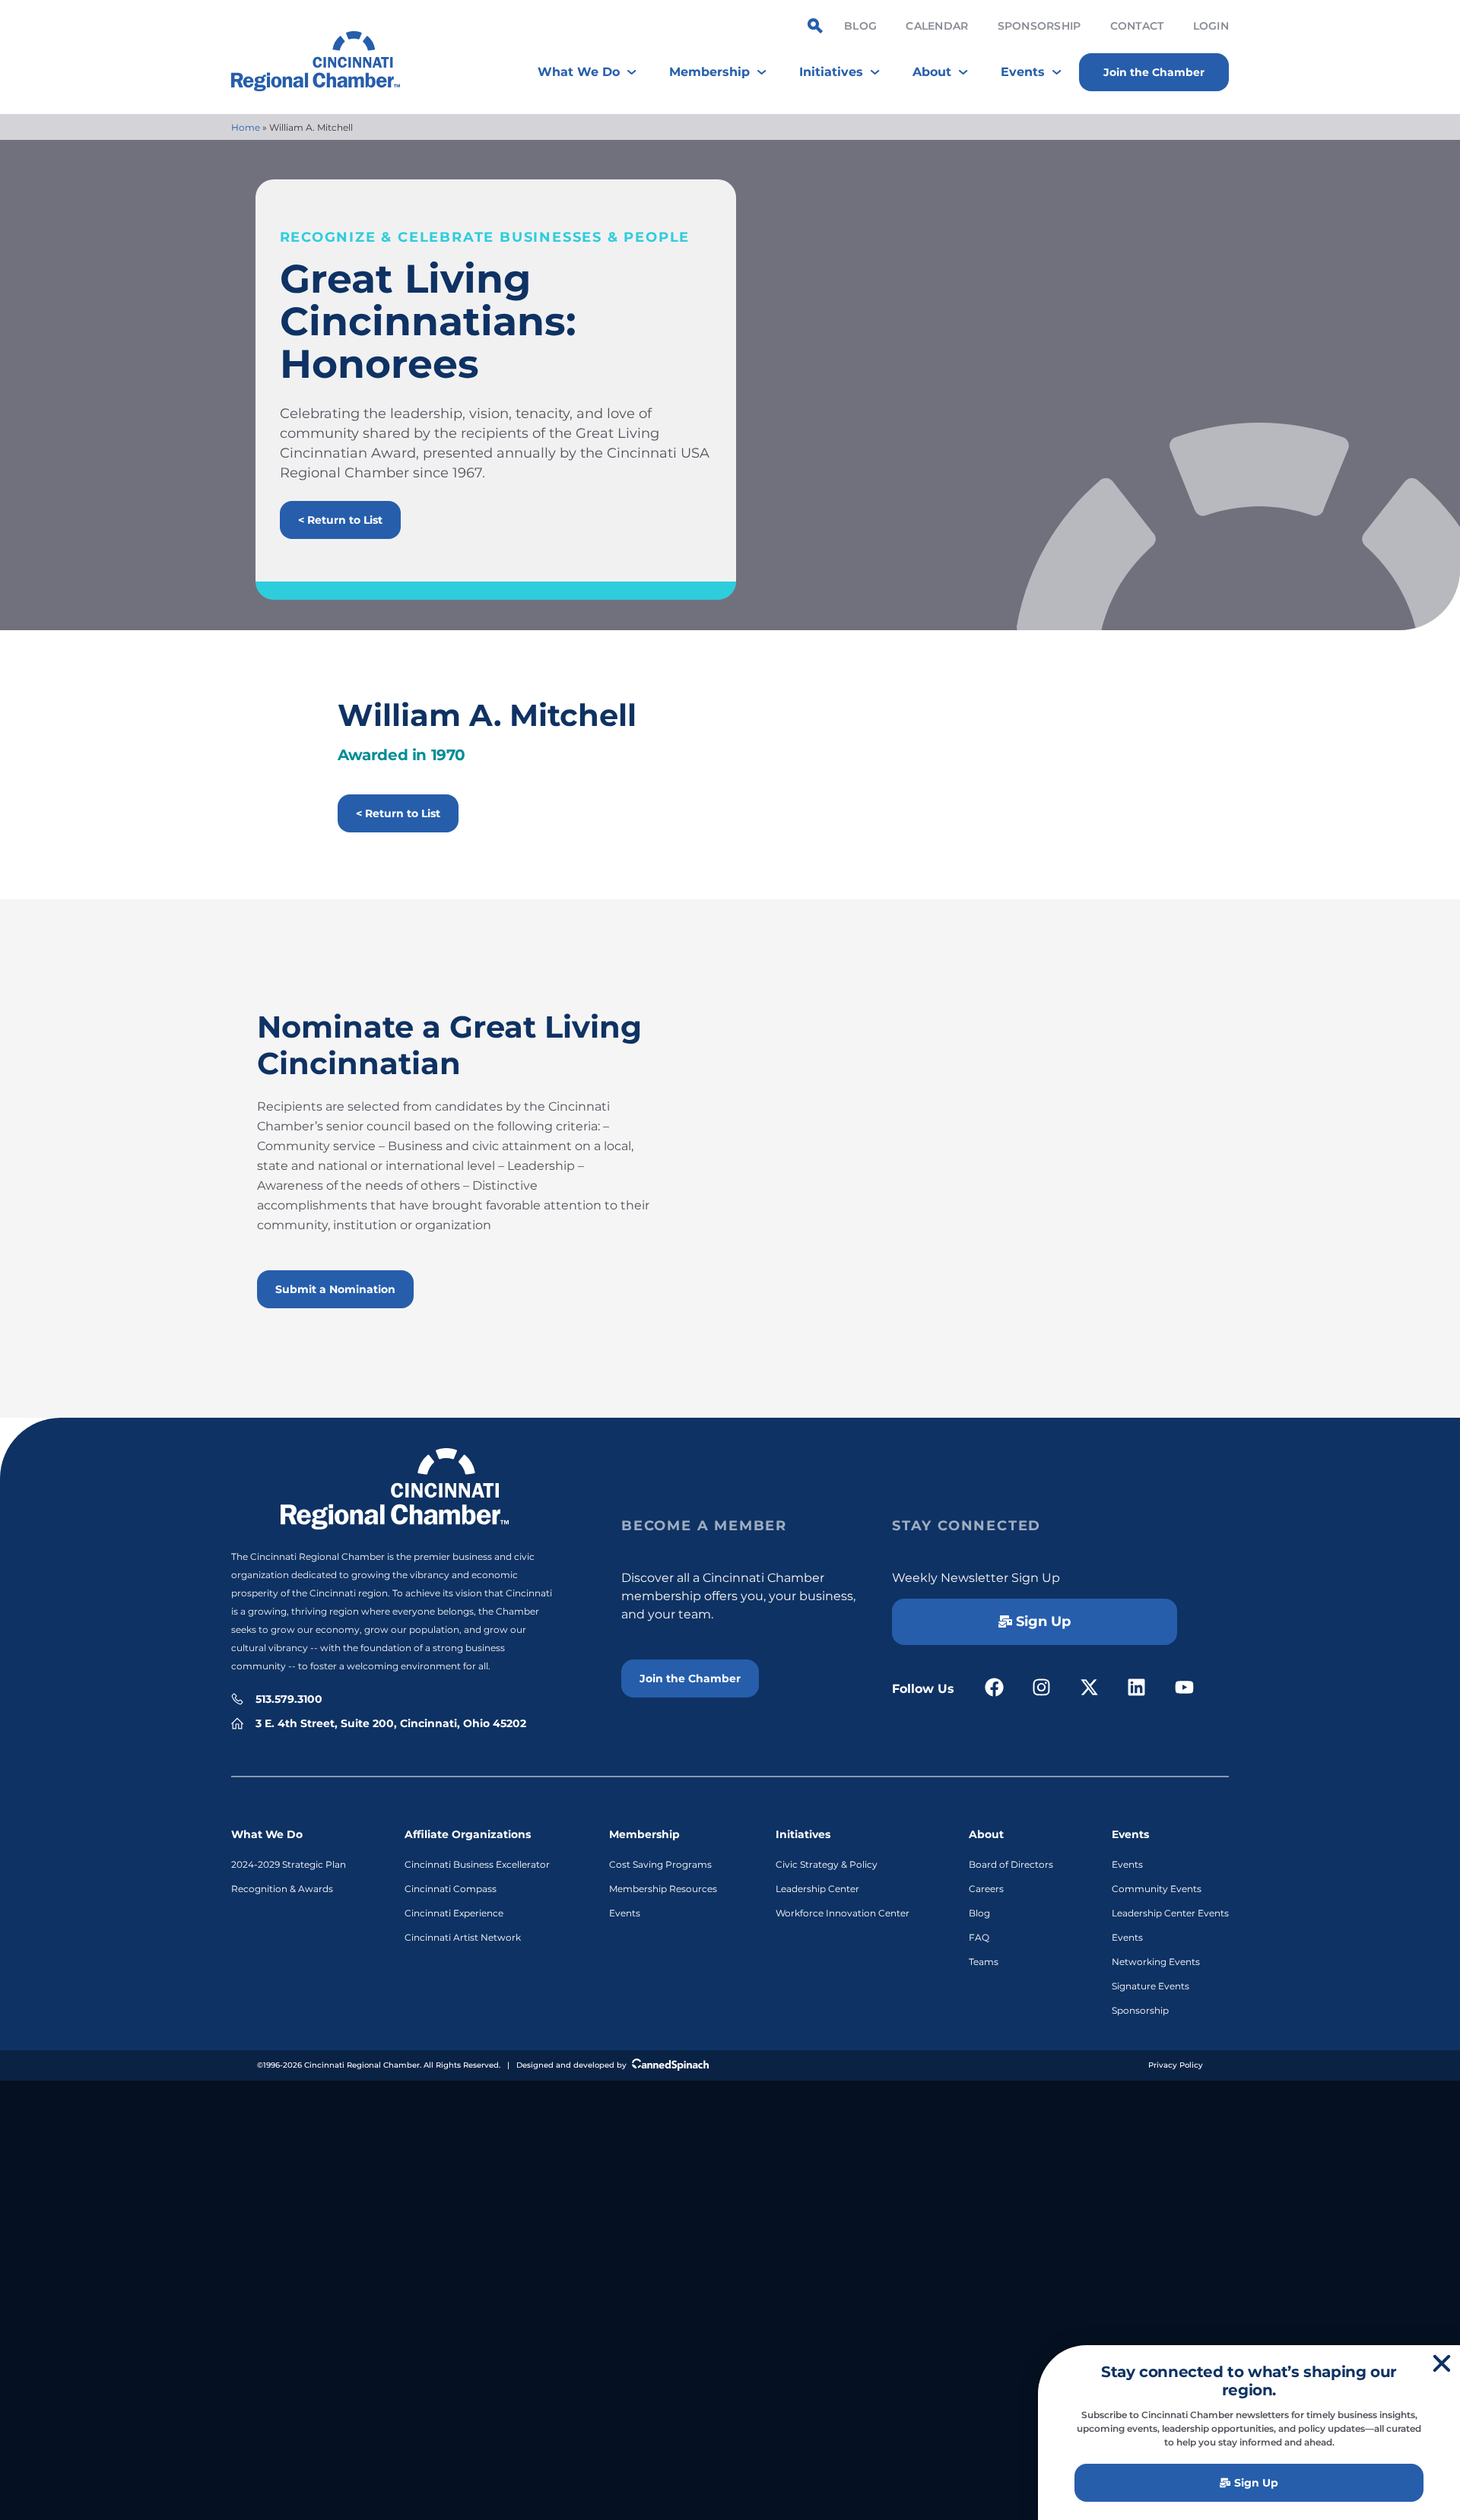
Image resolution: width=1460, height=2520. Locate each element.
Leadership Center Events (1170, 1913)
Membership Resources (663, 1889)
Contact (1137, 26)
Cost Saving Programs (660, 1864)
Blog (860, 26)
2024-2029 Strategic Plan (289, 1864)
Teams (984, 1962)
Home (246, 127)
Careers (986, 1889)
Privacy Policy (1176, 2065)
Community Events (1157, 1889)
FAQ (979, 1937)
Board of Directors (1011, 1864)
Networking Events (1156, 1962)
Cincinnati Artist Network (463, 1937)
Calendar (937, 26)
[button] (1442, 2363)
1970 (448, 755)
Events (625, 1913)
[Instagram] (1042, 1687)
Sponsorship (1039, 26)
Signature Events (1151, 1986)
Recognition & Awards (282, 1889)
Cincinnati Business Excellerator (477, 1864)
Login (1211, 26)
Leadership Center (817, 1889)
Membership (644, 1834)
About (986, 1834)
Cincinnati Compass (451, 1889)
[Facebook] (994, 1687)
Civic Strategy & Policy (827, 1864)
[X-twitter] (1089, 1687)
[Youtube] (1184, 1687)
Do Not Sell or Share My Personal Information (730, 2099)
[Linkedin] (1137, 1687)
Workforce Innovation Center (843, 1913)
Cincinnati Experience (454, 1913)
